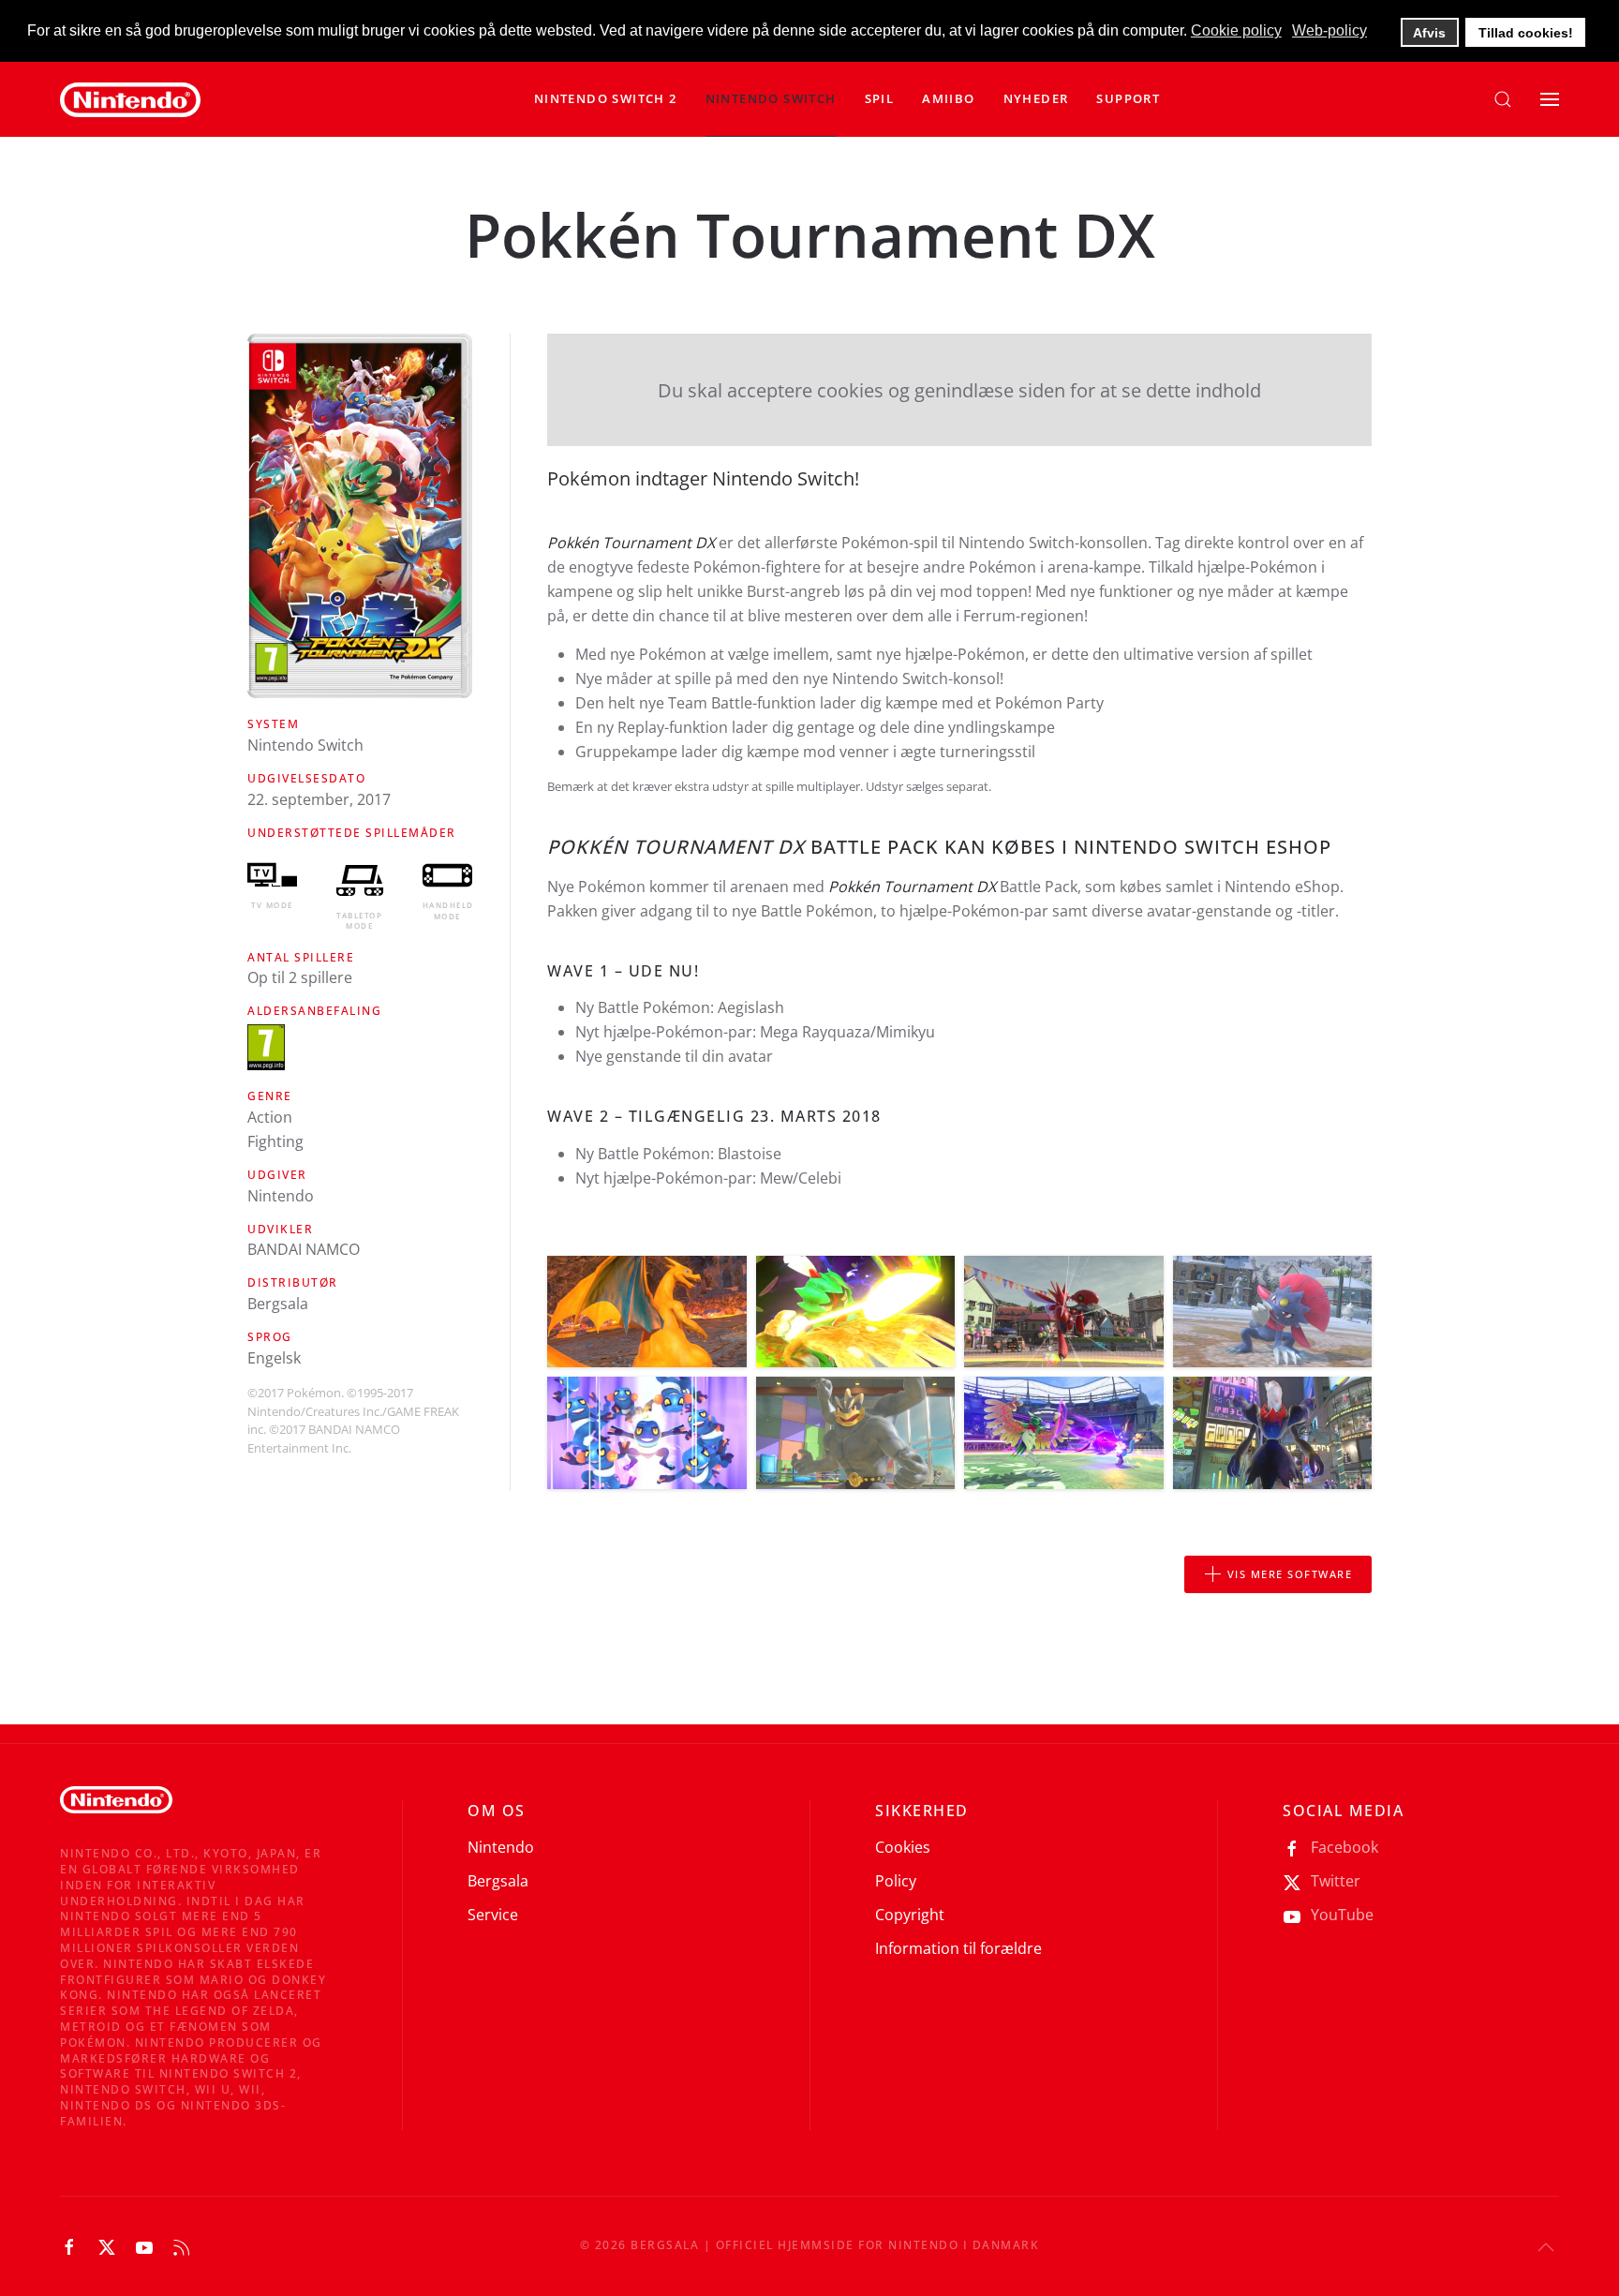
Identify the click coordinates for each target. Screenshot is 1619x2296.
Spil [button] (880, 98)
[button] (771, 99)
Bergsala (498, 1881)
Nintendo (501, 1847)
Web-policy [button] (1329, 30)
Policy (896, 1881)
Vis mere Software (1290, 1574)
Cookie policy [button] (1236, 30)
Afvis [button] (1429, 33)
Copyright (910, 1915)
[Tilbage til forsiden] (130, 99)
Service (493, 1915)
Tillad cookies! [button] (1526, 33)
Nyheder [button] (1036, 98)
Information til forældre (958, 1948)
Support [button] (1128, 98)
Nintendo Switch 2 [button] (606, 98)
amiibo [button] (948, 98)
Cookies (903, 1847)
